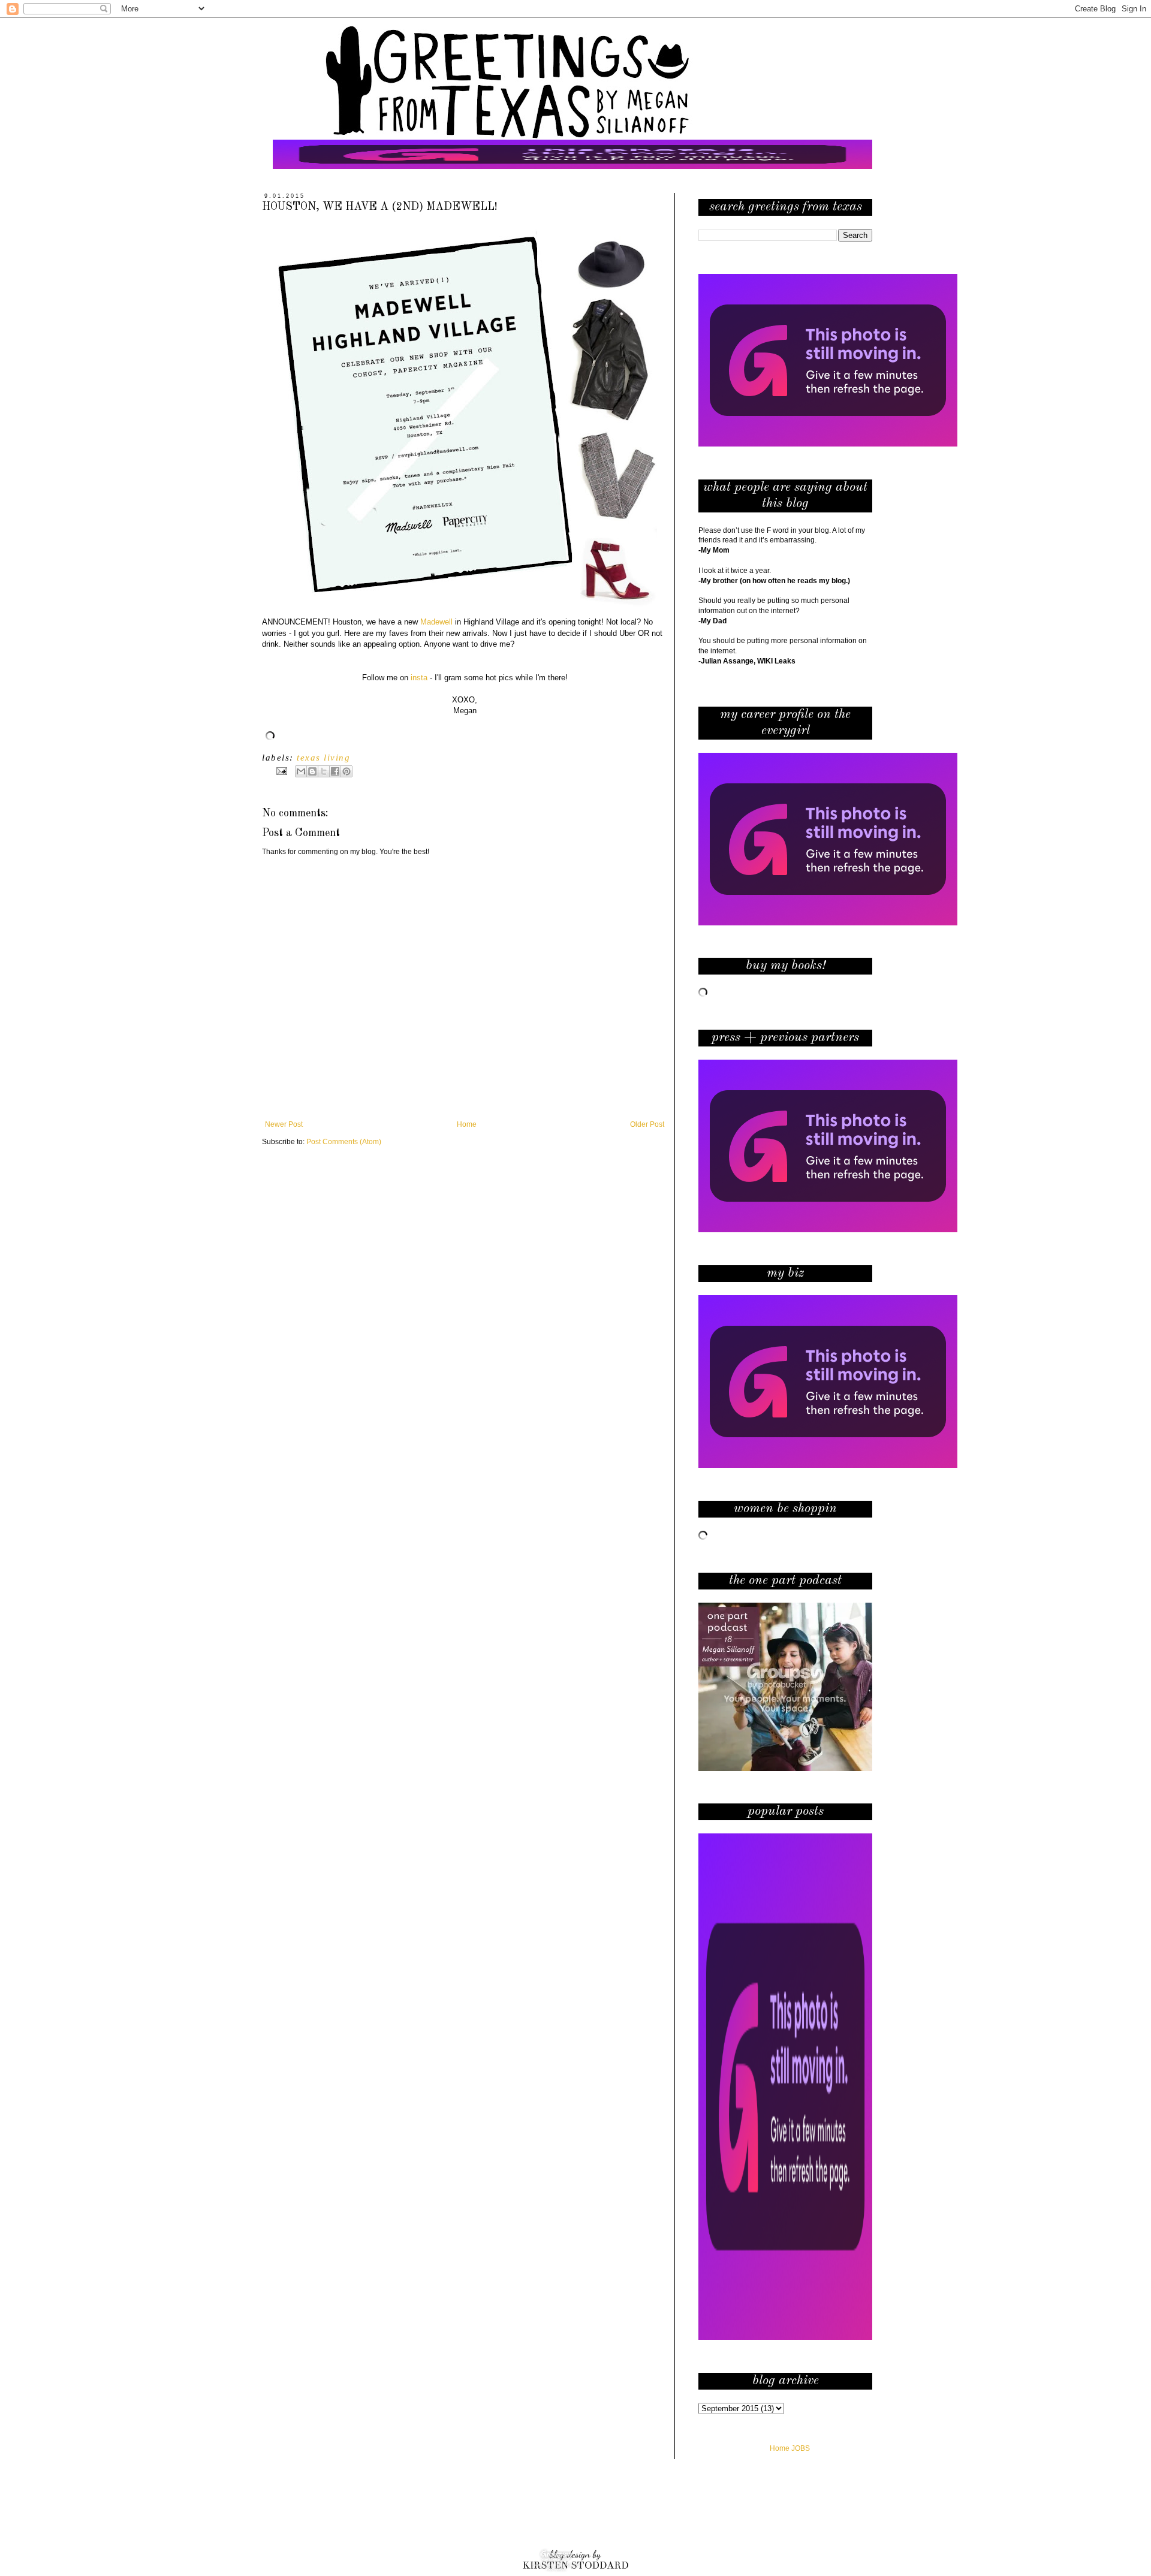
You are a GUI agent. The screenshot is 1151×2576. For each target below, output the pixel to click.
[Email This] (301, 771)
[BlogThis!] (312, 771)
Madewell (436, 622)
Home (467, 1124)
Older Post (647, 1124)
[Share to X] (324, 771)
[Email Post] (281, 771)
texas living (323, 758)
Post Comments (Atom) (344, 1142)
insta (419, 678)
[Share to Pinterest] (346, 771)
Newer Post (284, 1124)
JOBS (801, 2448)
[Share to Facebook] (335, 771)
